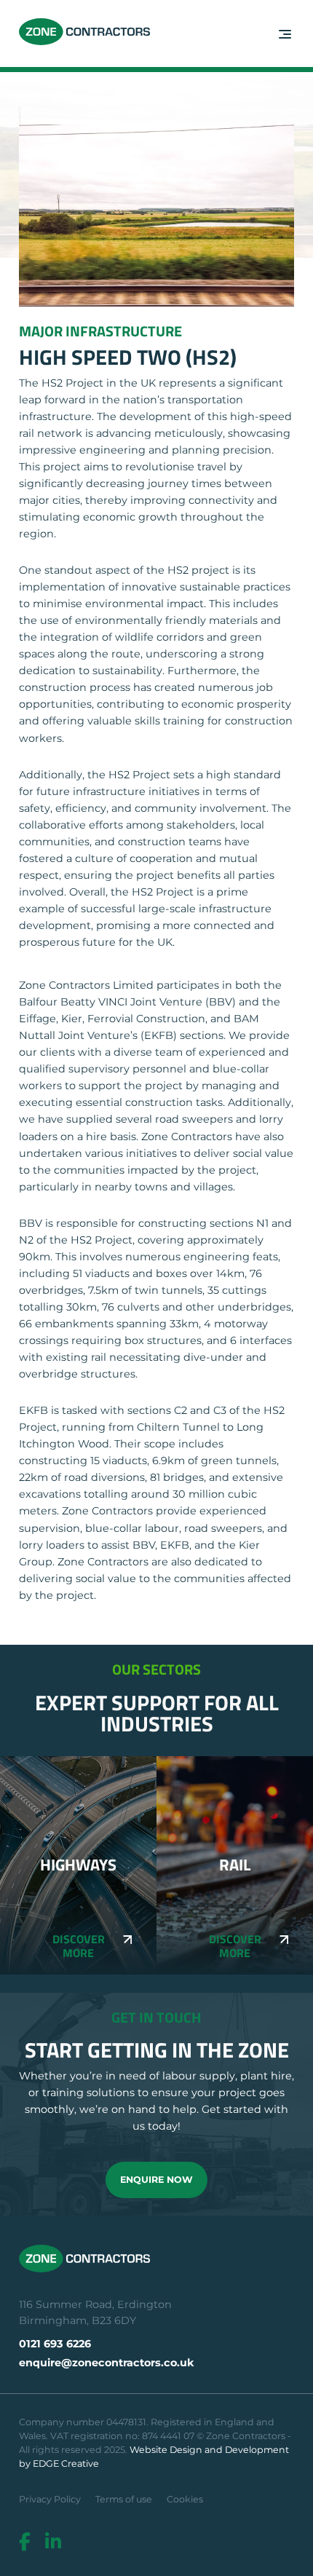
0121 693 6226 (55, 2344)
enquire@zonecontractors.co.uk (107, 2363)
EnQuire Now (156, 2180)
